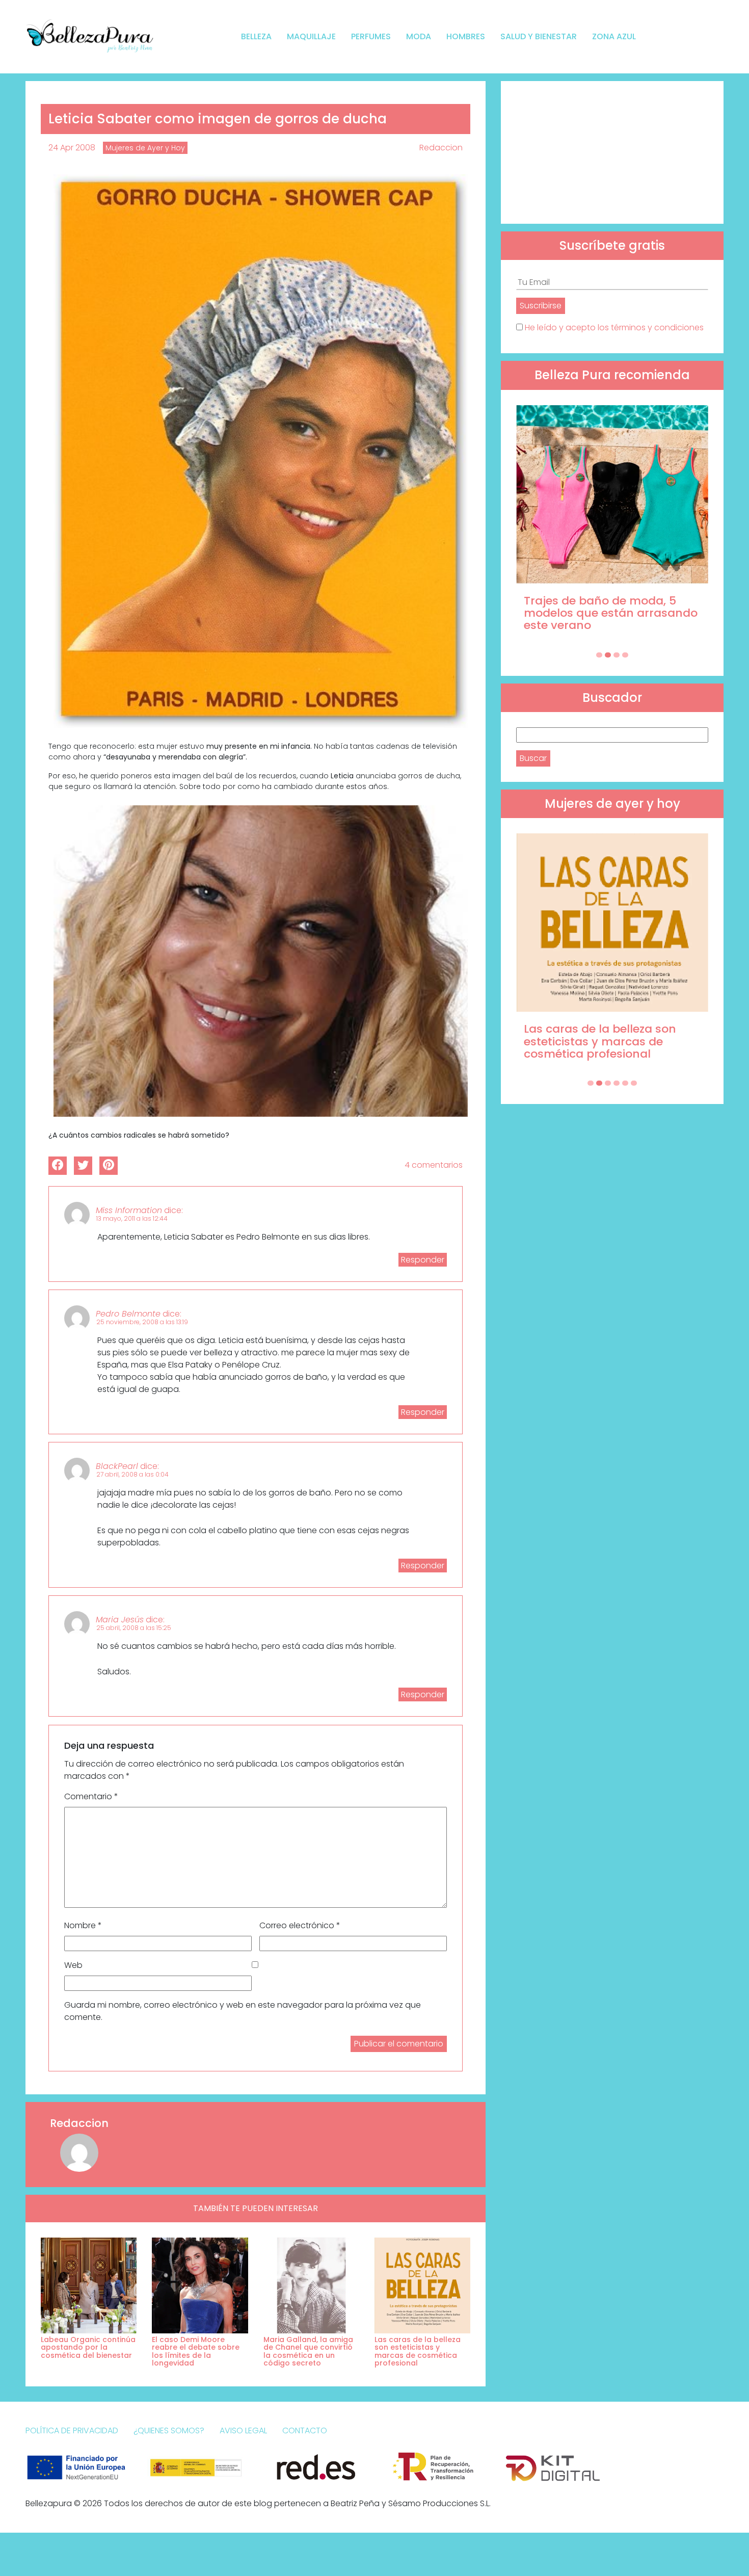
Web (73, 1965)
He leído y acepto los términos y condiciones (614, 327)
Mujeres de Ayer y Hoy (145, 148)
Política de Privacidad (72, 2430)
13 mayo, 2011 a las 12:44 (132, 1218)
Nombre (83, 1925)
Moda (419, 36)
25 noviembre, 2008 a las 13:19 (142, 1322)
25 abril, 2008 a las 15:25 (134, 1628)
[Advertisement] (612, 152)
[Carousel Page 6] (634, 1083)
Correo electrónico (300, 1925)
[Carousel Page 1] (599, 655)
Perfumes (371, 36)
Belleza (256, 36)
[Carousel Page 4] (625, 655)
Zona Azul (614, 36)
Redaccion (441, 148)
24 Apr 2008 (72, 148)
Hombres (466, 36)
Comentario (91, 1796)
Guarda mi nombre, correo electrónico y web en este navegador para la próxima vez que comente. (243, 2011)
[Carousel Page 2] (608, 655)
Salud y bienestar (539, 36)
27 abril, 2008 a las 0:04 (132, 1474)
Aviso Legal (243, 2430)
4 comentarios (434, 1165)
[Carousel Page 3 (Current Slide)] (617, 655)
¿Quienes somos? (169, 2430)
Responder (423, 1260)
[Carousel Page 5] (625, 1083)
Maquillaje (311, 36)
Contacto (305, 2430)
